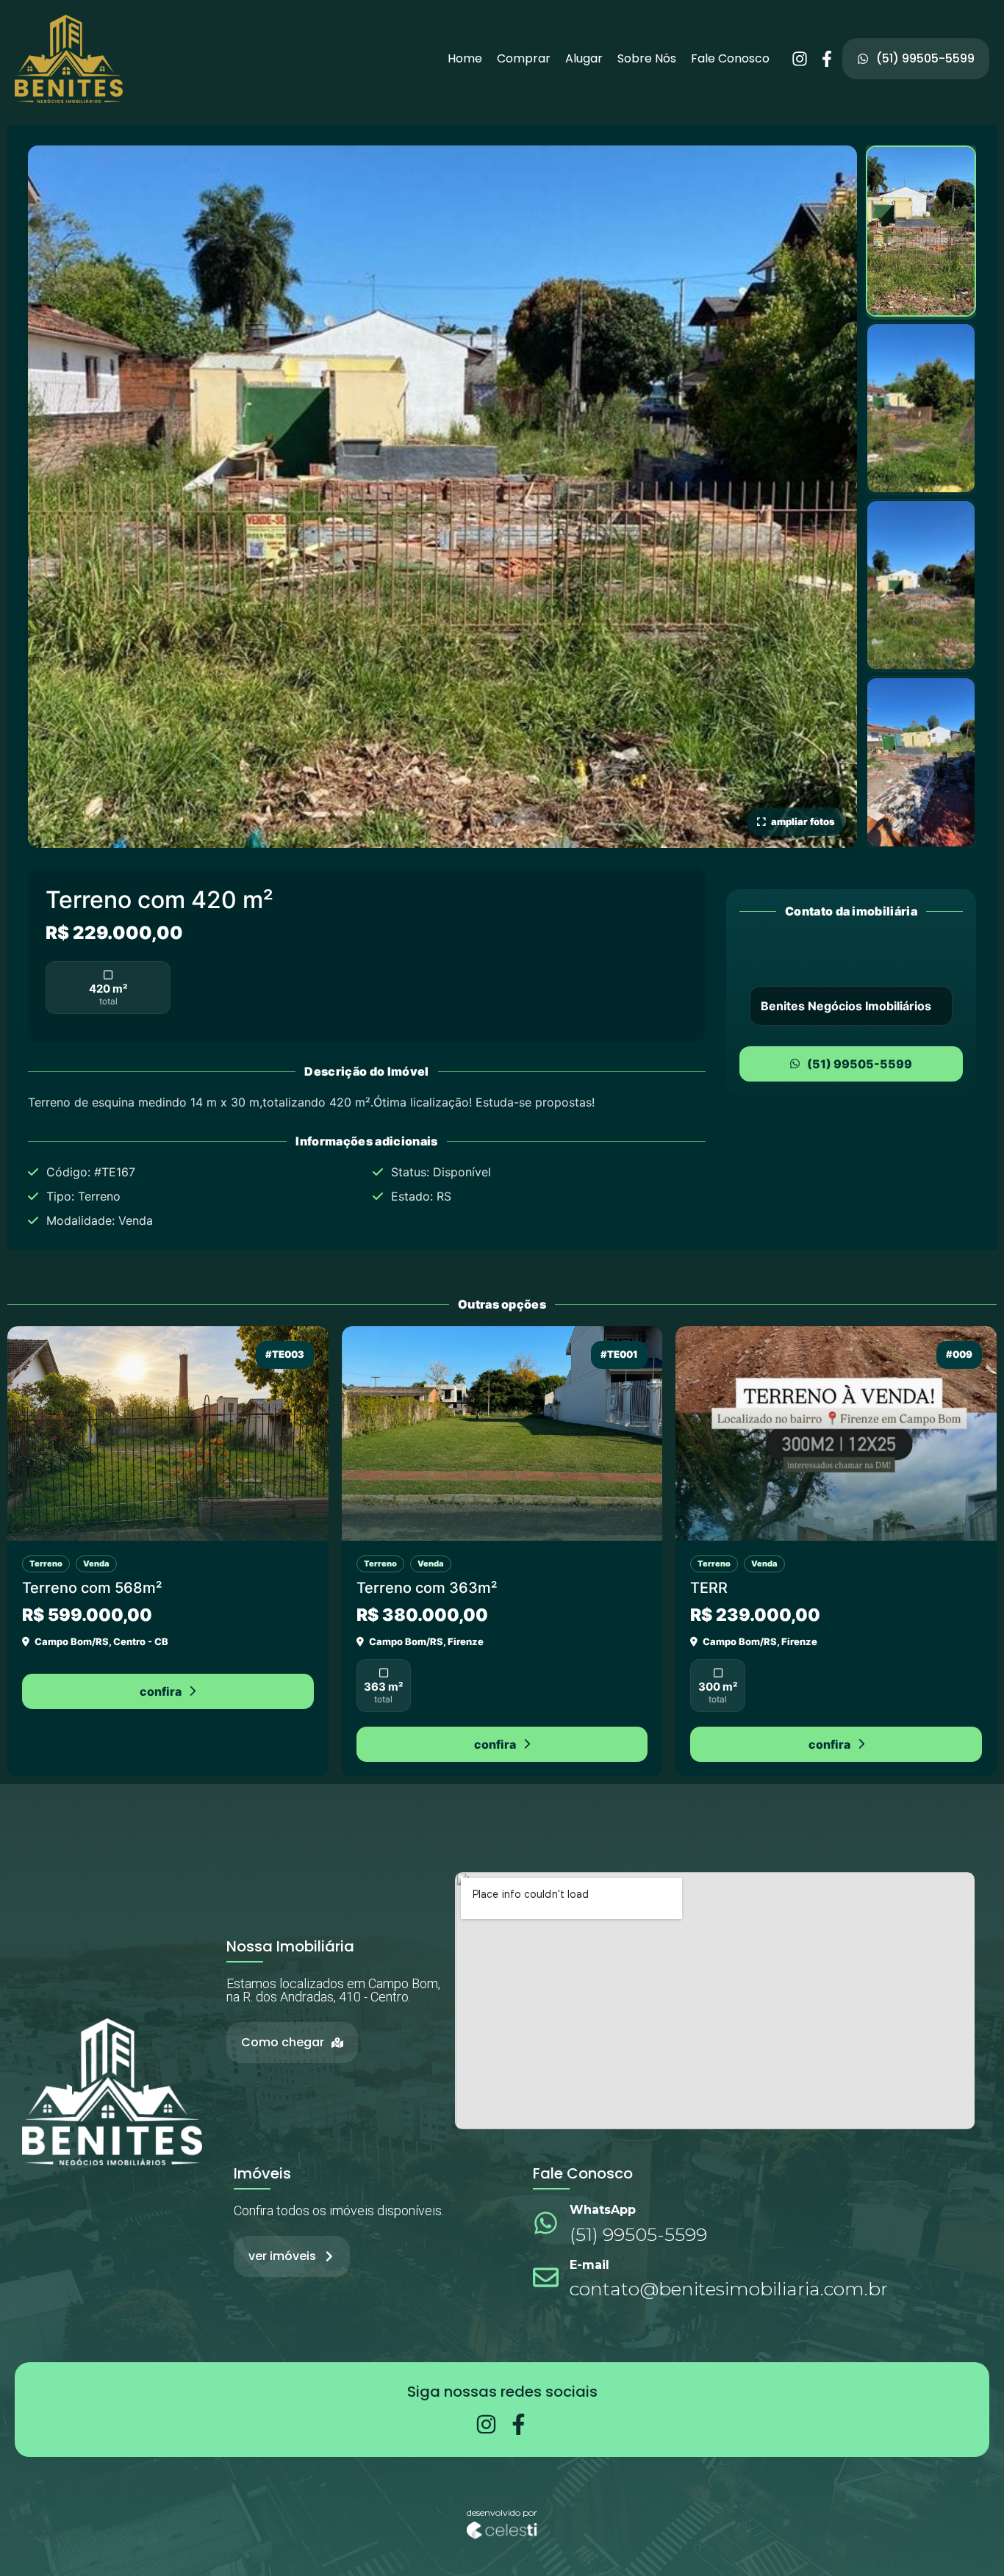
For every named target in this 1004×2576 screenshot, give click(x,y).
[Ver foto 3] (921, 585)
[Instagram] (800, 59)
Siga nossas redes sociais (502, 2392)
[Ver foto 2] (921, 408)
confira (161, 1691)
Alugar (584, 59)
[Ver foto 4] (921, 762)
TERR (709, 1588)
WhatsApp (603, 2210)
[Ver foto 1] (921, 231)
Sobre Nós (647, 59)
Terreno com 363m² (427, 1588)
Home (465, 59)
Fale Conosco (730, 59)
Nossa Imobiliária (290, 1946)
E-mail (589, 2265)
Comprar (524, 59)
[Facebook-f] (827, 59)
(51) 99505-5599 (860, 1064)
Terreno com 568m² (92, 1588)
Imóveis (262, 2173)
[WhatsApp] (546, 2223)
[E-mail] (546, 2277)
